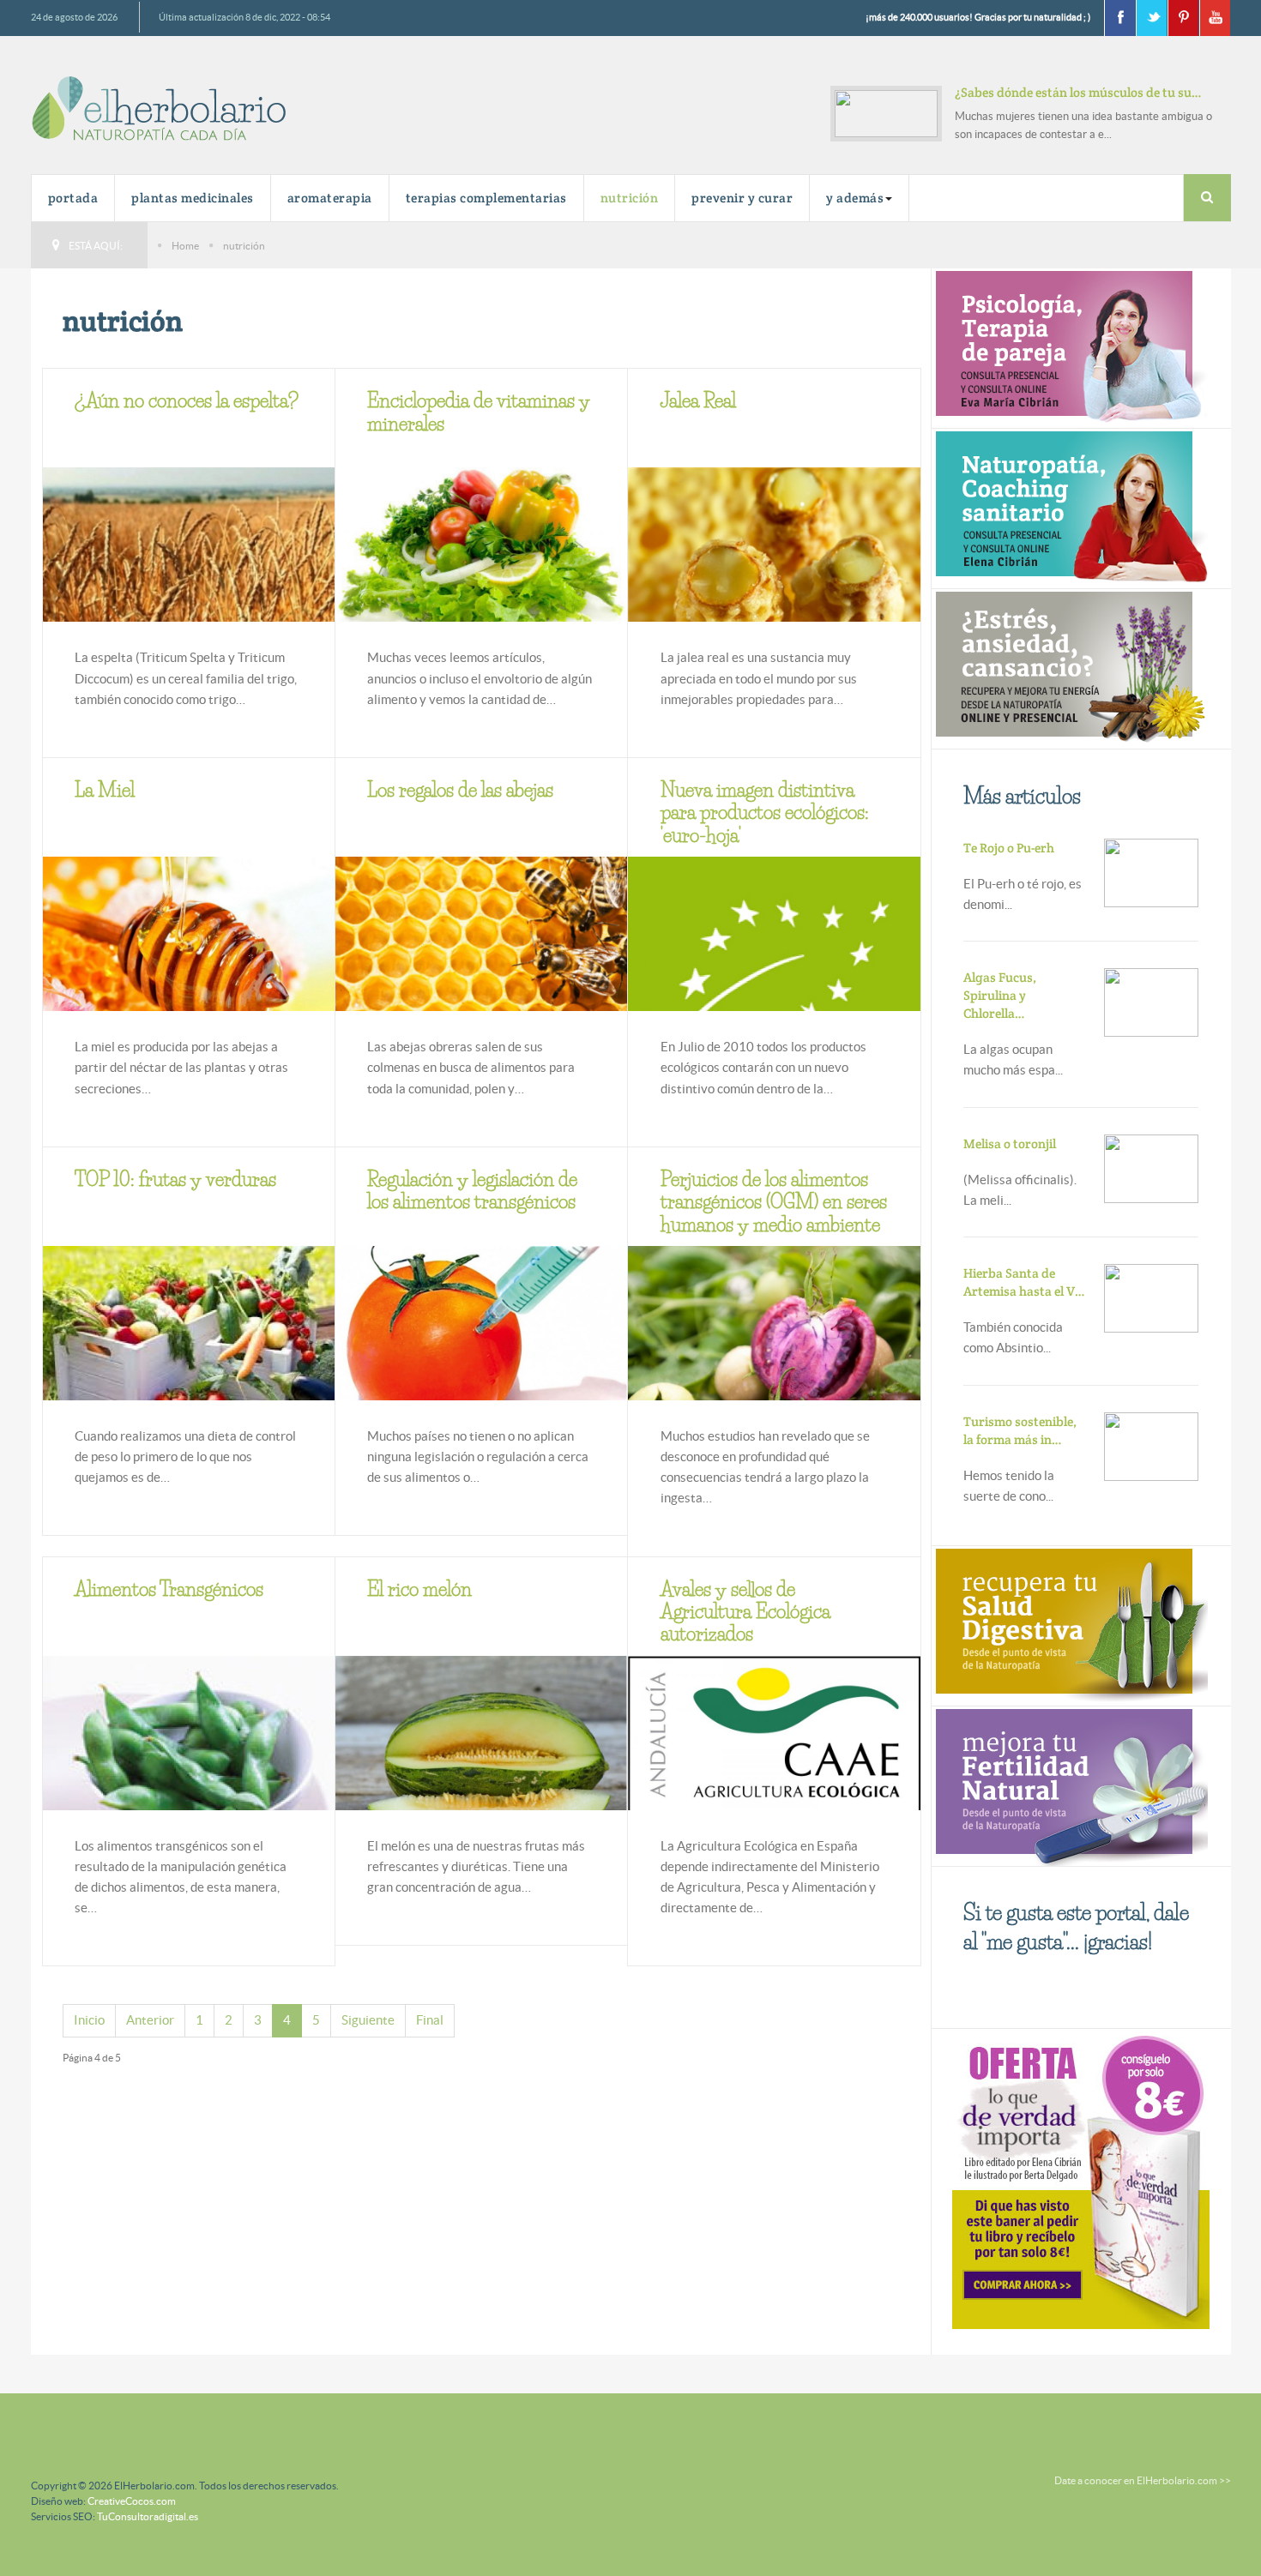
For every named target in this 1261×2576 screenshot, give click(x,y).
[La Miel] (189, 965)
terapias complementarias (486, 198)
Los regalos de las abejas (460, 790)
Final (430, 2020)
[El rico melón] (481, 1764)
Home (185, 246)
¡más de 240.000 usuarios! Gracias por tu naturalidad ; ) (978, 17)
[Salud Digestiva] (1070, 1624)
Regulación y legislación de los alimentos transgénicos (472, 1191)
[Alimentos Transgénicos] (189, 1800)
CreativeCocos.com (132, 2501)
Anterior (150, 2020)
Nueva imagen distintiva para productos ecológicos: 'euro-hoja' (765, 813)
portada (73, 198)
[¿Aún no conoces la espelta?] (189, 569)
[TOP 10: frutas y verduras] (189, 1352)
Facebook (1119, 18)
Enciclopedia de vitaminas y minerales (479, 412)
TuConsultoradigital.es (148, 2516)
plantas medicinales (193, 198)
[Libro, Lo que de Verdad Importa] (1081, 2179)
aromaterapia (330, 198)
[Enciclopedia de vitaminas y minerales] (481, 561)
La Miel (105, 790)
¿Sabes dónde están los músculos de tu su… (1078, 92)
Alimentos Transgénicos (169, 1589)
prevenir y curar (742, 198)
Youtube (1215, 18)
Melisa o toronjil (1010, 1144)
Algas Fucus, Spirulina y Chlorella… (1000, 995)
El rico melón (419, 1589)
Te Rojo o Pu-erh (1009, 848)
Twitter (1151, 18)
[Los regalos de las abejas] (481, 953)
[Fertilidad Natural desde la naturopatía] (1070, 1784)
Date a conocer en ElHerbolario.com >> (1143, 2480)
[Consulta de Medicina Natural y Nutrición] (1070, 347)
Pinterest (1183, 18)
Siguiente (368, 2020)
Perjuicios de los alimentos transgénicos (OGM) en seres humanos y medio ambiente (774, 1202)
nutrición (630, 198)
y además (855, 198)
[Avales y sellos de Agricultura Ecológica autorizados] (774, 1734)
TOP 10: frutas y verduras (175, 1180)
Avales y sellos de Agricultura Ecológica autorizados (745, 1612)
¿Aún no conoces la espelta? (187, 401)
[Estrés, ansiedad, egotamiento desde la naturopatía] (1070, 668)
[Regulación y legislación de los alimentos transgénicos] (481, 1330)
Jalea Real (698, 401)
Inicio (89, 2020)
